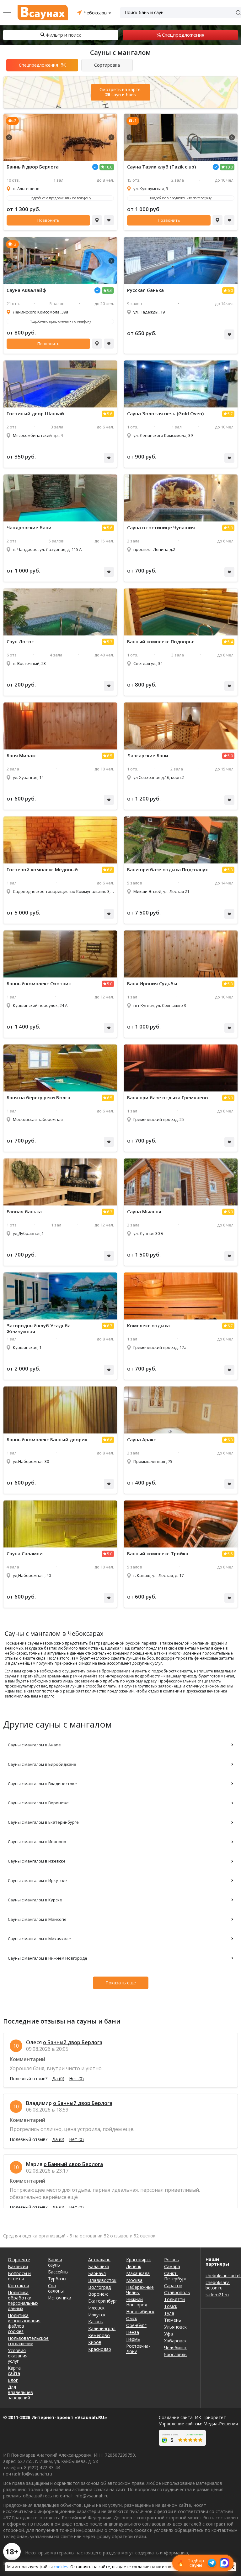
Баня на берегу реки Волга (38, 1098)
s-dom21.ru (217, 2295)
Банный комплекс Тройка (158, 1554)
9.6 (110, 290)
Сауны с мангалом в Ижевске (37, 1861)
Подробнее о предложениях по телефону (60, 198)
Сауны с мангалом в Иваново (37, 1842)
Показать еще (121, 1983)
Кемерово (99, 2335)
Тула (169, 2313)
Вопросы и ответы (19, 2276)
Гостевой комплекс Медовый (42, 870)
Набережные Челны (140, 2290)
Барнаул (97, 2273)
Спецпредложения (183, 35)
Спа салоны (56, 2288)
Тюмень (173, 2320)
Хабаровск (175, 2341)
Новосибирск (140, 2312)
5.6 (110, 414)
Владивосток (102, 2280)
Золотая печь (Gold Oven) (165, 414)
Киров (95, 2342)
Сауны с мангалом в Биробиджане (42, 1764)
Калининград (102, 2328)
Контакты (18, 2286)
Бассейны (58, 2272)
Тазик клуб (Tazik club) (161, 167)
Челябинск (175, 2348)
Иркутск (97, 2315)
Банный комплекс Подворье (161, 642)
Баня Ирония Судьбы (152, 984)
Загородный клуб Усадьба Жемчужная (39, 1329)
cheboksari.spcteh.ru (221, 2275)
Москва (134, 2280)
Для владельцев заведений (20, 2392)
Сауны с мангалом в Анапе (34, 1745)
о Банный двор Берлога (73, 2042)
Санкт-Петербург (175, 2276)
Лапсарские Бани (148, 756)
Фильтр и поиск (63, 35)
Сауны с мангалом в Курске (35, 1900)
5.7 (230, 414)
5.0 (230, 756)
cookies (61, 2567)
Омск (132, 2318)
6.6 (110, 1440)
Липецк (134, 2266)
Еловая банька (24, 1212)
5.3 (110, 642)
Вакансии (18, 2266)
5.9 (230, 528)
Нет (76, 2079)
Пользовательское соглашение (20, 2341)
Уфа (169, 2334)
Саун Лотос (20, 642)
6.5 (110, 756)
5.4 (230, 642)
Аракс (142, 1440)
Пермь (133, 2339)
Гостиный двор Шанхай (35, 414)
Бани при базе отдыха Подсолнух (167, 870)
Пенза (133, 2332)
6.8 (110, 870)
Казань (96, 2322)
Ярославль (175, 2354)
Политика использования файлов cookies (20, 2323)
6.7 (110, 1326)
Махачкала (138, 2273)
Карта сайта (14, 2371)
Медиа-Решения (221, 2424)
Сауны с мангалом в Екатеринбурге (43, 1822)
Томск (171, 2306)
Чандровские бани (29, 528)
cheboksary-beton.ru (218, 2285)
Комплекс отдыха (148, 1326)
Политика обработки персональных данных (20, 2300)
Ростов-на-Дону (138, 2349)
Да (58, 2079)
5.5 (230, 1554)
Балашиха (99, 2266)
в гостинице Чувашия (161, 528)
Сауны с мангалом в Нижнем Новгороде (48, 1958)
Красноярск (139, 2260)
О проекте (19, 2260)
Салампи (25, 1554)
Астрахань (99, 2260)
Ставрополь (177, 2292)
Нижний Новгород (137, 2302)
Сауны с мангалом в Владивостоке (42, 1784)
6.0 (230, 290)
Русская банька (145, 290)
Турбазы (57, 2279)
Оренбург (136, 2325)
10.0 (109, 167)
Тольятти (174, 2299)
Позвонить (48, 220)
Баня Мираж (21, 756)
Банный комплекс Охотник (39, 984)
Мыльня (144, 1212)
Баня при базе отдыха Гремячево (168, 1098)
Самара (172, 2266)
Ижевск (96, 2308)
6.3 (110, 1212)
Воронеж (98, 2294)
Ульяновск (175, 2327)
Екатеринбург (102, 2301)
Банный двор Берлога (33, 167)
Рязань (172, 2260)
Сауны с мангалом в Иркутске (37, 1880)
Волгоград (99, 2287)
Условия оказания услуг (18, 2356)
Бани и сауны (55, 2262)
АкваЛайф (26, 290)
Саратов (173, 2286)
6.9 (230, 1098)
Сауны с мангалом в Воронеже (38, 1803)
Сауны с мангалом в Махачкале (39, 1939)
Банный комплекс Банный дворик (47, 1440)
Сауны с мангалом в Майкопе (37, 1919)
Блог (13, 2380)
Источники (60, 2298)
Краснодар (100, 2349)
